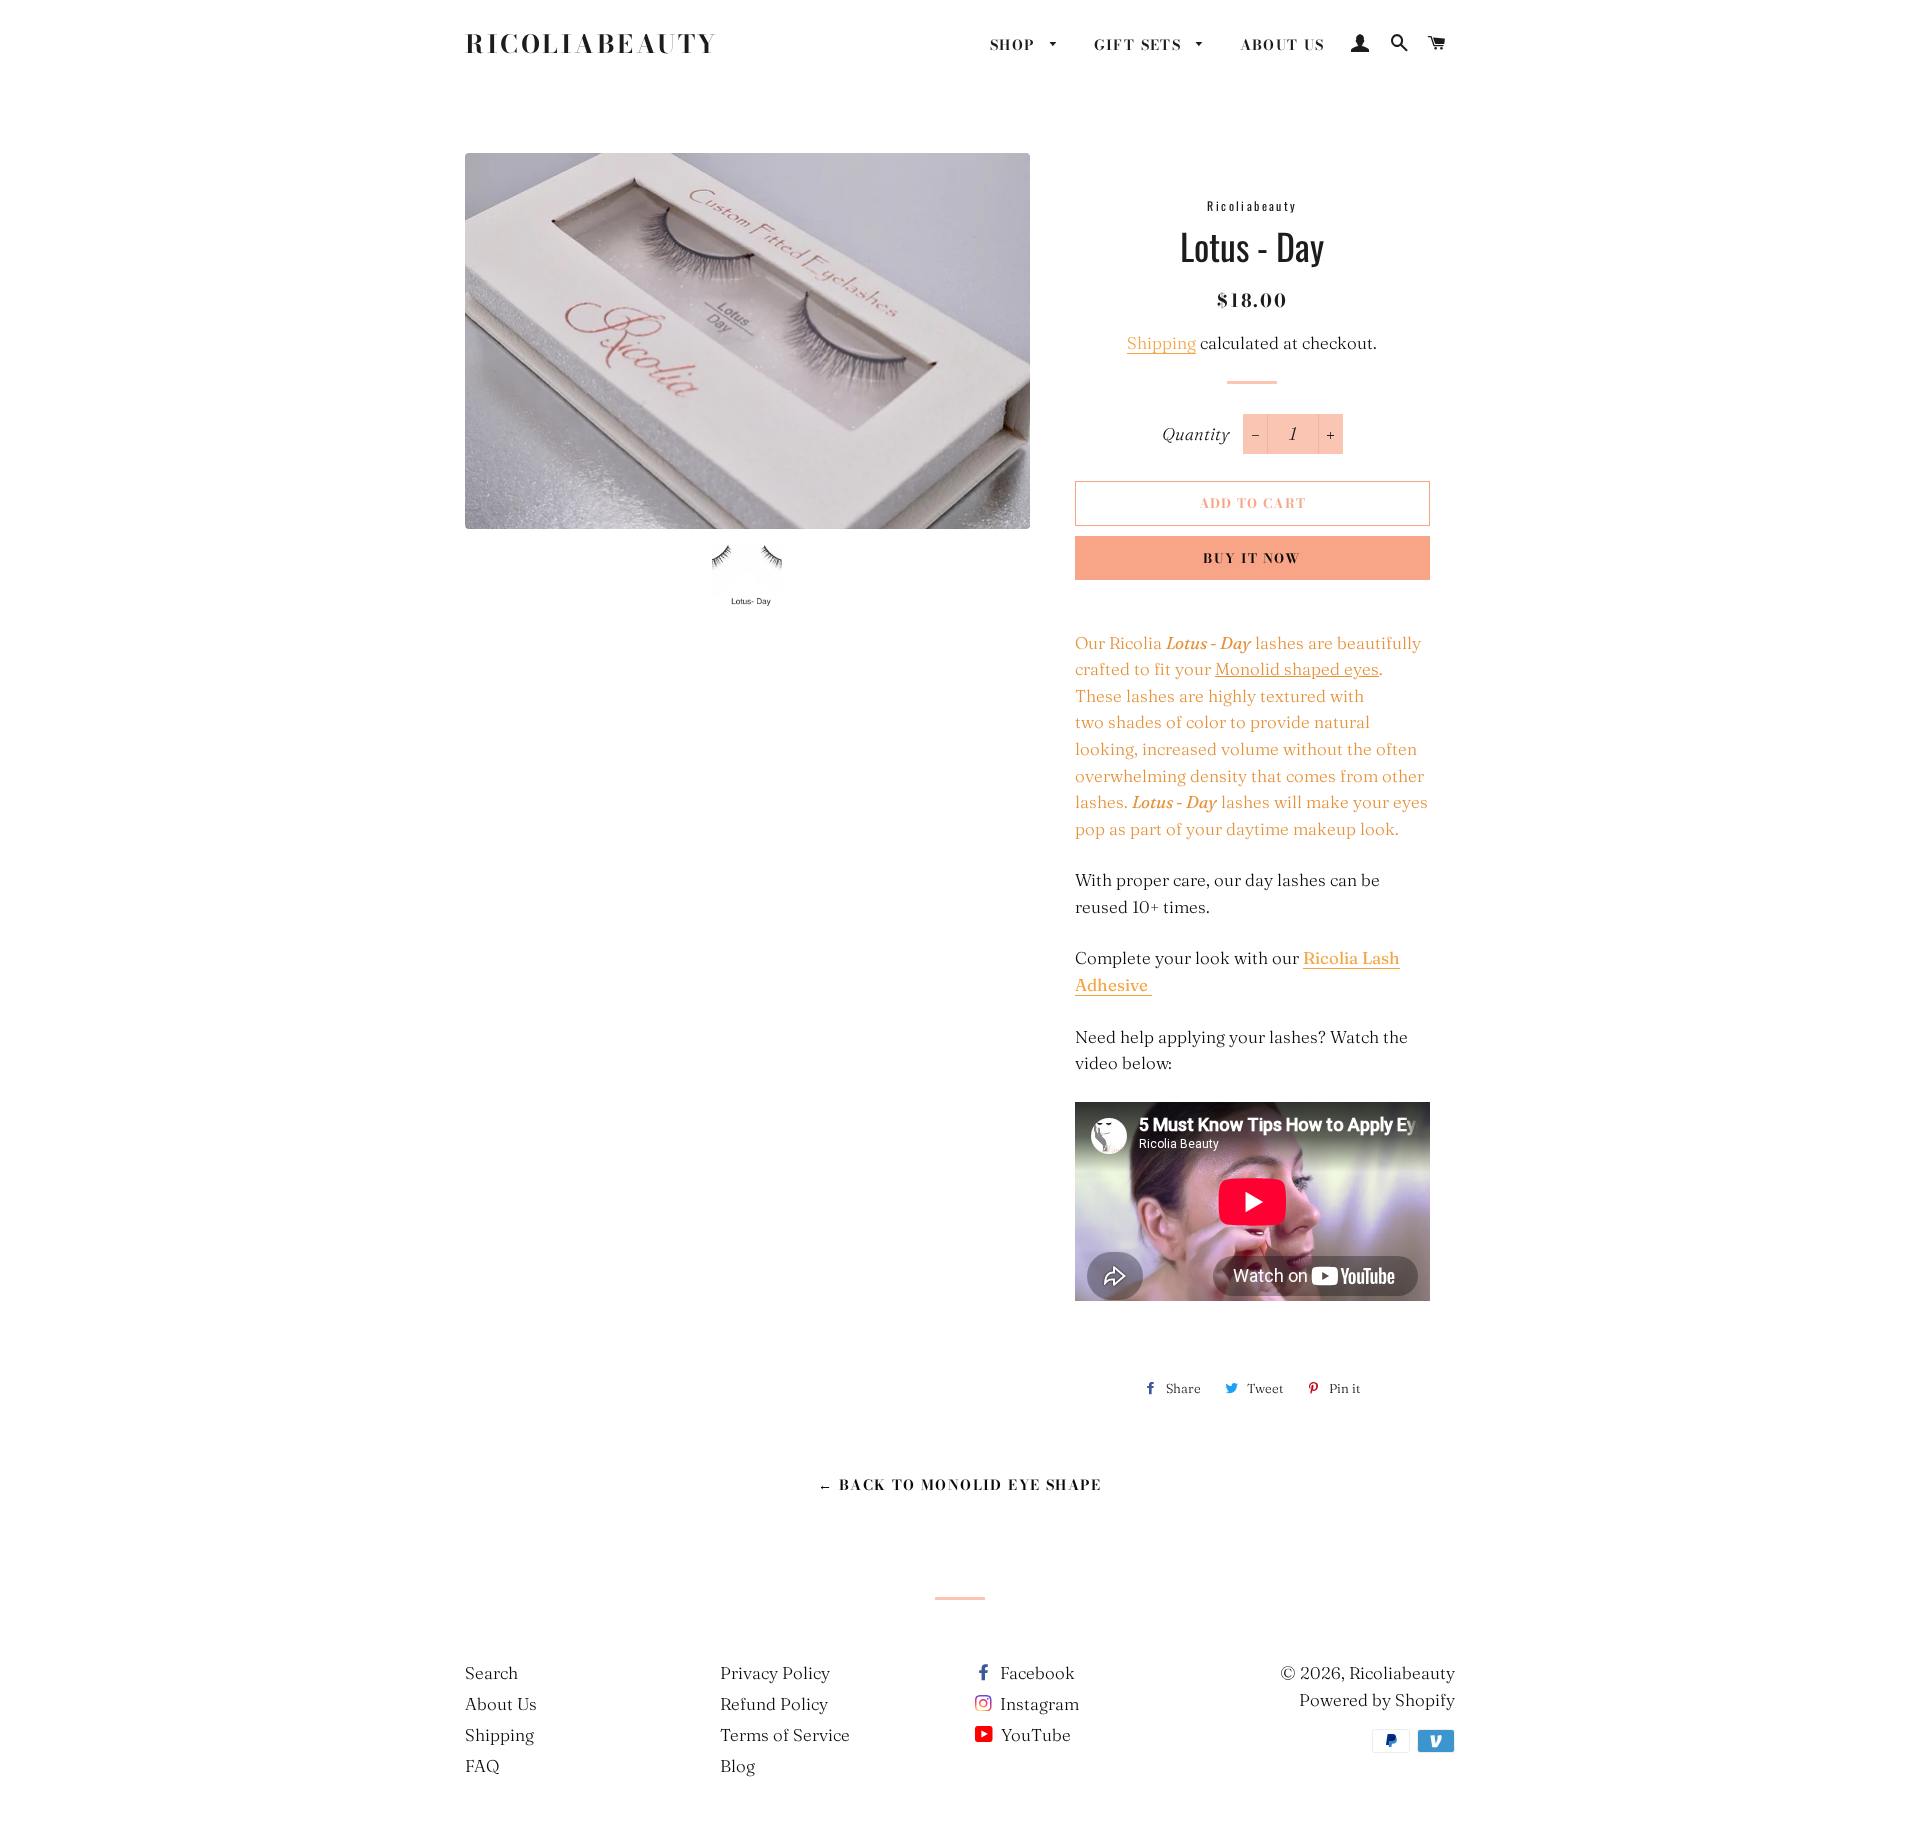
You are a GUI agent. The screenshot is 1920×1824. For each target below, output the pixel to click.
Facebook (1035, 1672)
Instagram (1037, 1703)
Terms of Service (785, 1734)
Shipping (1161, 342)
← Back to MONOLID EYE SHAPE (960, 1485)
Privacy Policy (775, 1672)
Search (491, 1672)
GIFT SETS (1140, 45)
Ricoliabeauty (592, 44)
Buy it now (1252, 558)
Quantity (1195, 433)
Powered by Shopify (1377, 1699)
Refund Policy (774, 1703)
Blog (737, 1765)
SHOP (1015, 45)
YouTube (1034, 1734)
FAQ (482, 1765)
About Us (501, 1703)
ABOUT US (1282, 45)
